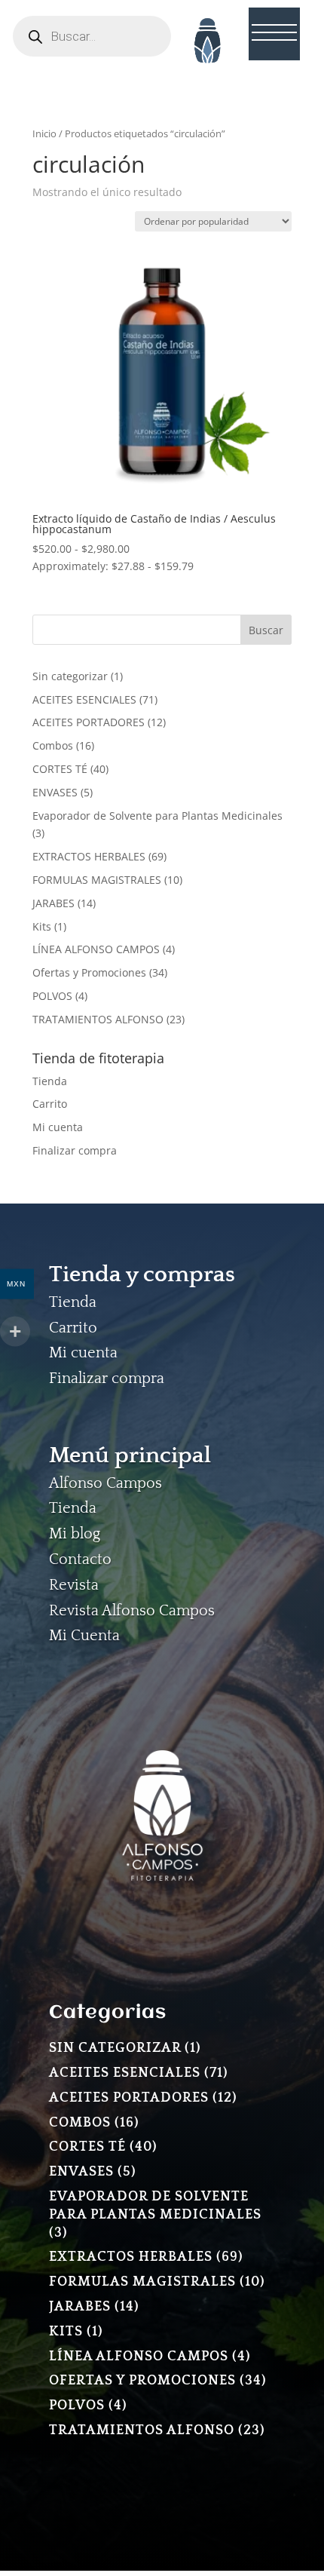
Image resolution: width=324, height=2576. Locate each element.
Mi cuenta (58, 1127)
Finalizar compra (75, 1150)
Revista (74, 1585)
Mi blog (75, 1534)
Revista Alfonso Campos (132, 1611)
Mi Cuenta (84, 1636)
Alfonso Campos (105, 1483)
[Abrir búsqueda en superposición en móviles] (92, 36)
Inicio (44, 133)
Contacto (80, 1559)
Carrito (50, 1104)
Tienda (50, 1081)
